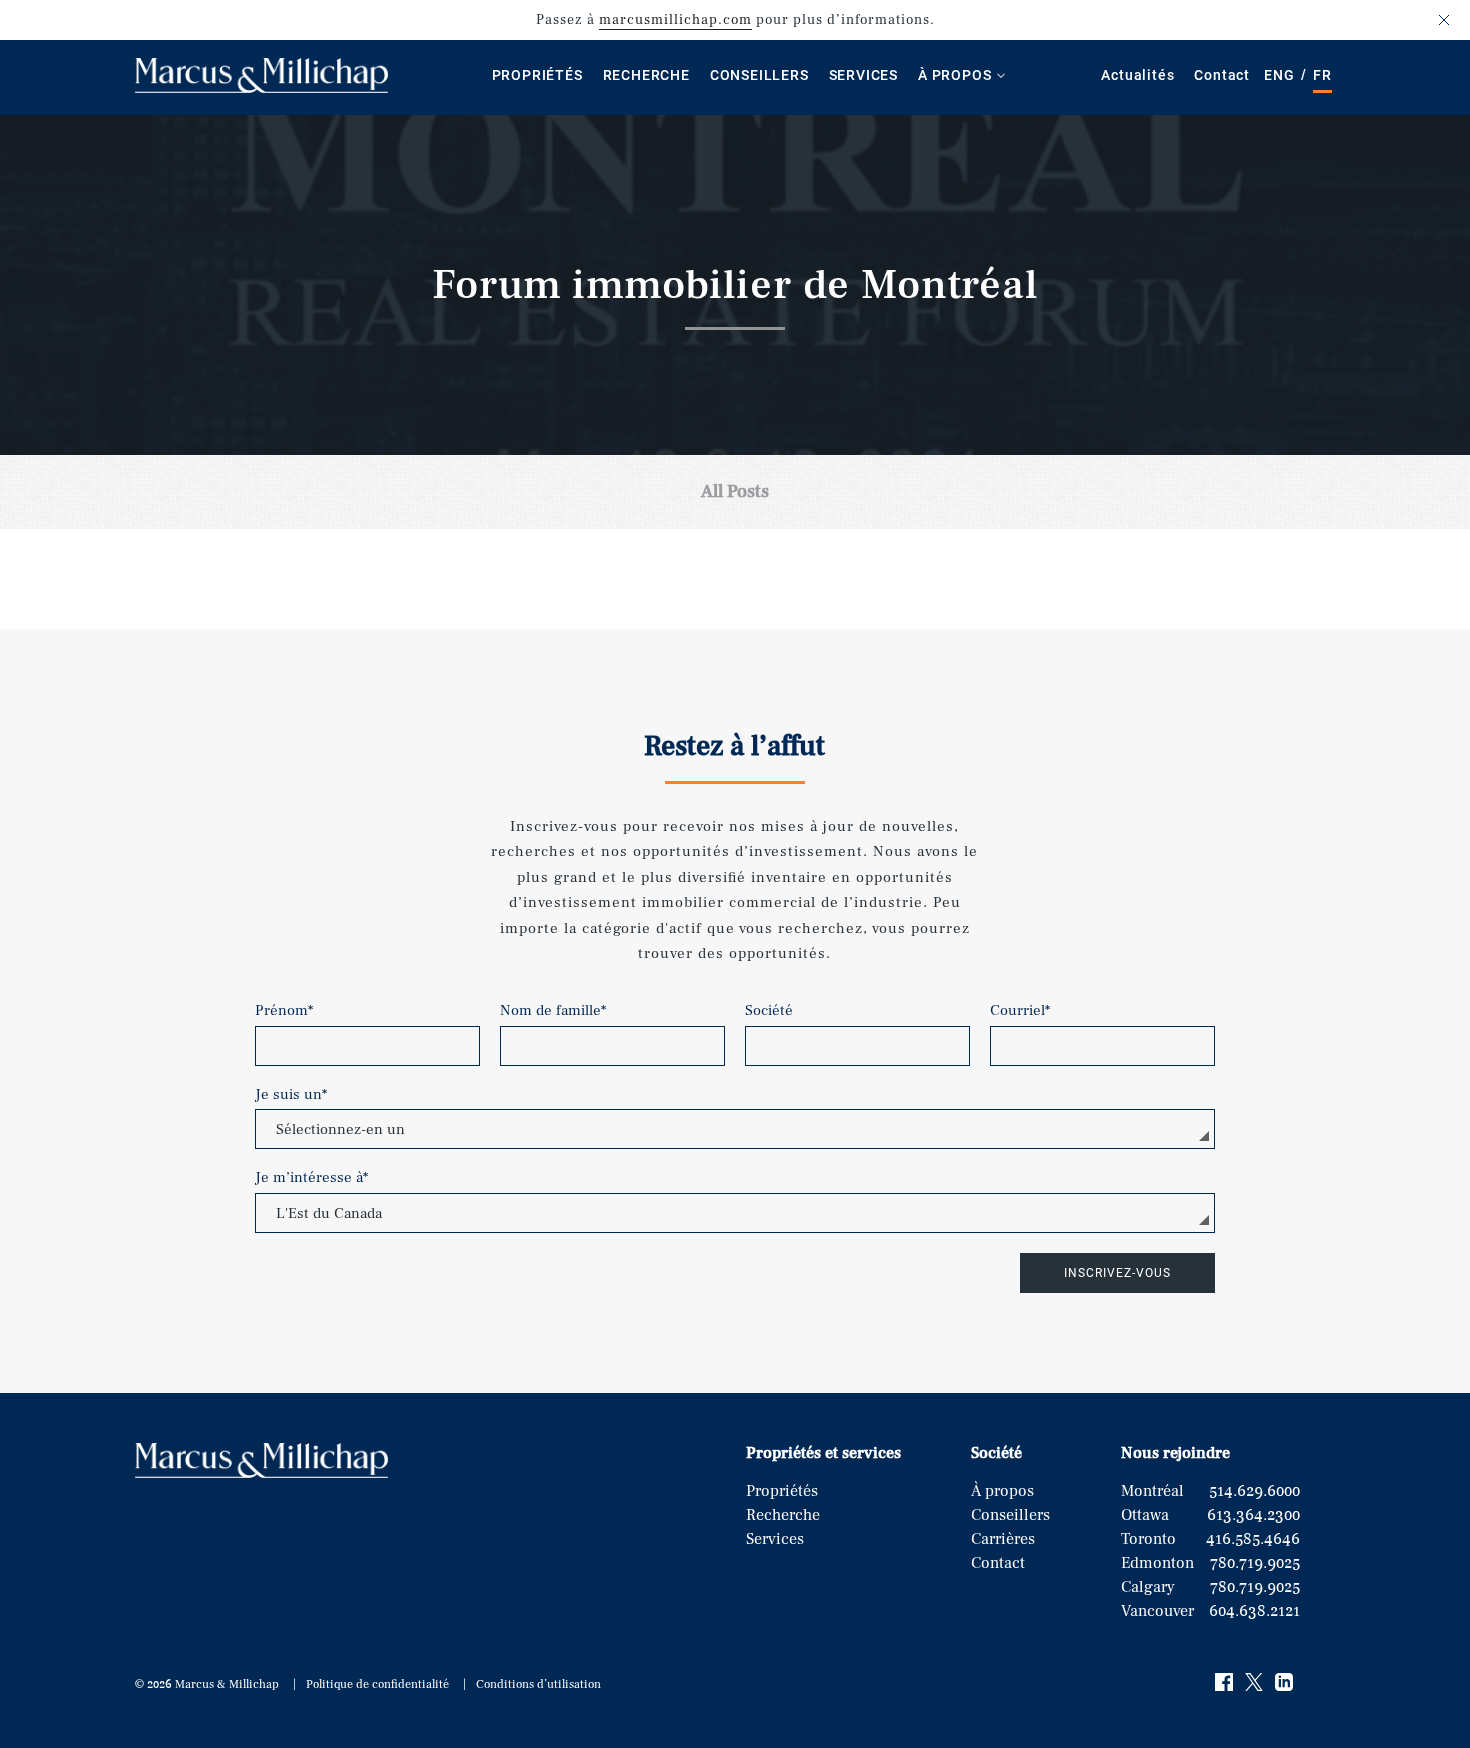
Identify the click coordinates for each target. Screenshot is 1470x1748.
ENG (1279, 75)
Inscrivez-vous (1117, 1273)
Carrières (1003, 1539)
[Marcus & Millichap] (261, 88)
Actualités (1137, 75)
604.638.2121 (1254, 1611)
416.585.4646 (1253, 1539)
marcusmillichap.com (675, 20)
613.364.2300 (1253, 1515)
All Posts (735, 491)
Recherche (646, 75)
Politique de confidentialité (377, 1684)
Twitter (1255, 1683)
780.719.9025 (1255, 1563)
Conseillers (759, 75)
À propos (954, 75)
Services (863, 75)
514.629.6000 (1254, 1491)
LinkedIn (1285, 1683)
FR (1322, 75)
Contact (1222, 75)
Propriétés (537, 75)
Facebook (1225, 1683)
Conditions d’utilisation (538, 1684)
